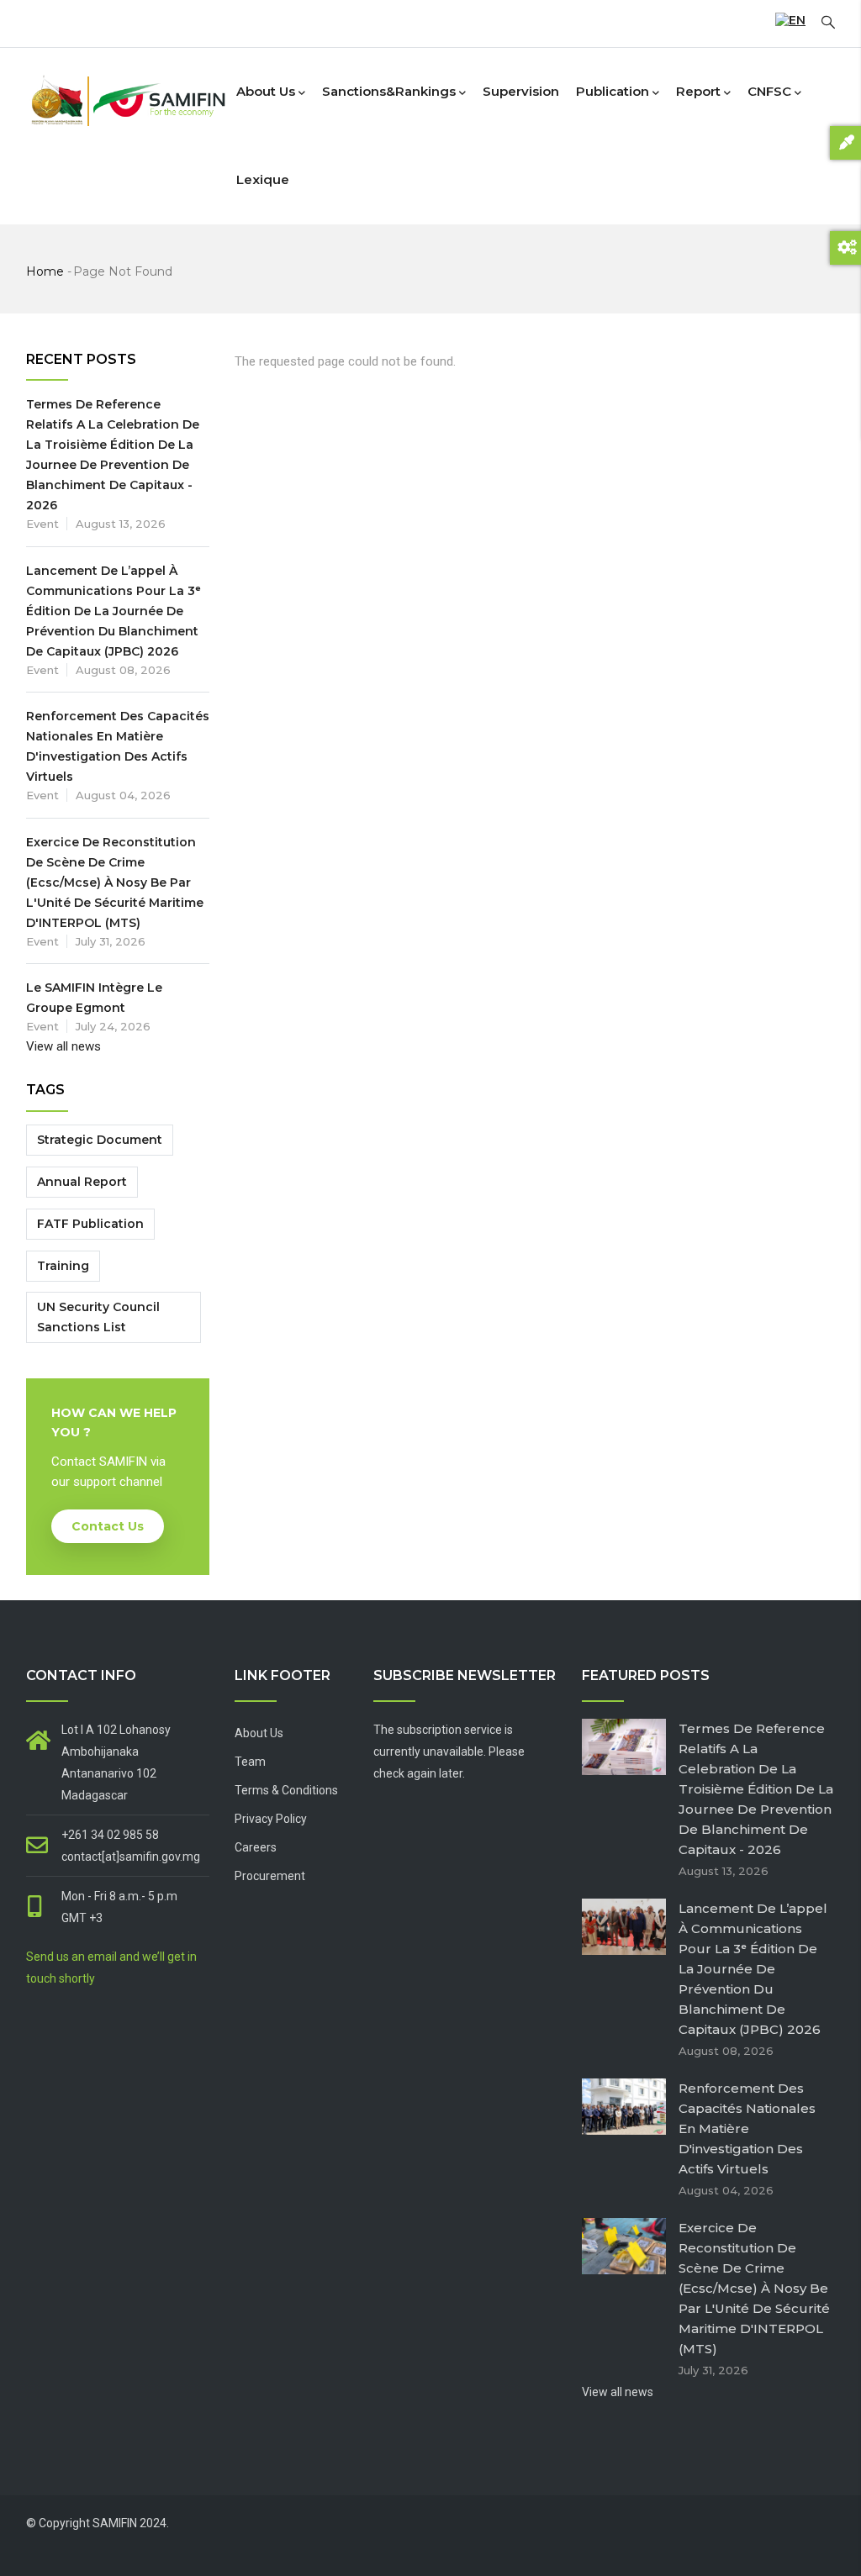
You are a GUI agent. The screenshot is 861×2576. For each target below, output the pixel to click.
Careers (256, 1847)
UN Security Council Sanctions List (98, 1317)
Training (63, 1266)
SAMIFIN (115, 2523)
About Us (259, 1733)
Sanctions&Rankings (389, 91)
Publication (613, 91)
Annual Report (82, 1182)
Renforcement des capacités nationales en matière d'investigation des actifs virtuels (747, 2128)
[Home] (127, 88)
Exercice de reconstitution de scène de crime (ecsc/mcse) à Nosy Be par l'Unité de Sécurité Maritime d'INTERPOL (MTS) (115, 882)
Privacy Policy (271, 1819)
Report (698, 91)
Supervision (521, 91)
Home (45, 271)
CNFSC (769, 91)
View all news (63, 1046)
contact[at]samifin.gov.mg (131, 1857)
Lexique (263, 179)
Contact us (108, 1526)
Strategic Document (100, 1140)
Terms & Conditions (286, 1790)
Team (250, 1762)
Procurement (270, 1876)
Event (42, 524)
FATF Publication (90, 1224)
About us (266, 91)
